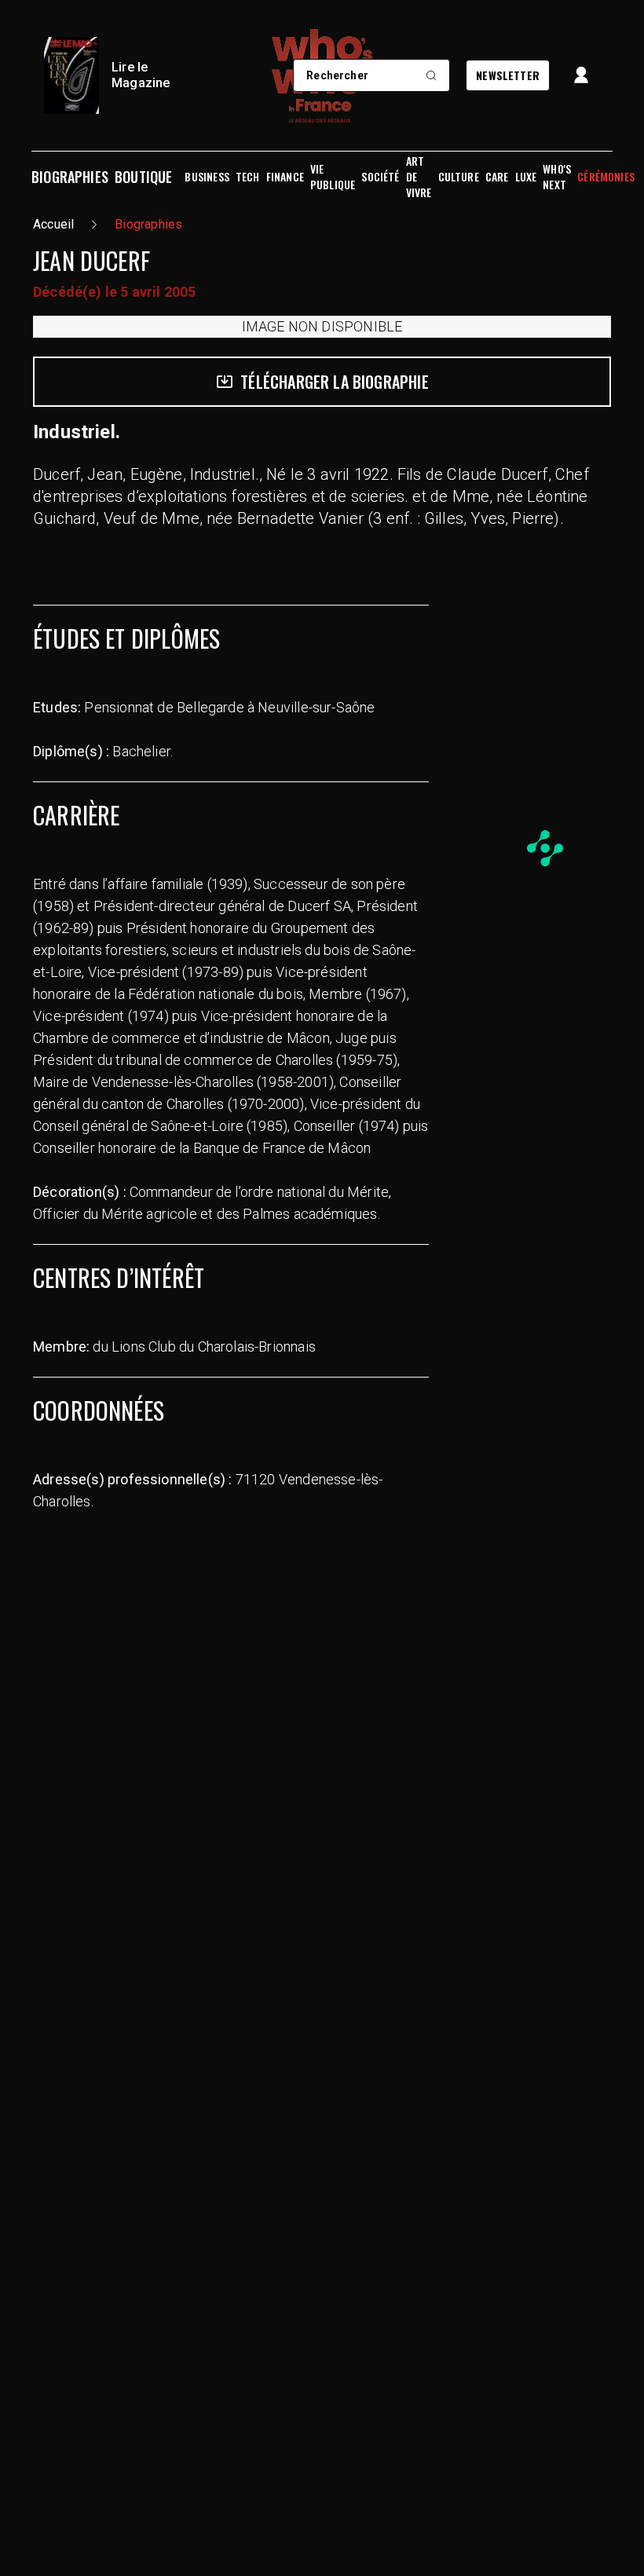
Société (380, 177)
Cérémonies (606, 177)
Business (207, 177)
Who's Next (557, 177)
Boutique (143, 177)
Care (497, 177)
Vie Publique (333, 177)
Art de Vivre (419, 177)
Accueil (53, 224)
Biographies (70, 177)
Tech (248, 177)
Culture (459, 177)
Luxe (526, 177)
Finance (285, 177)
